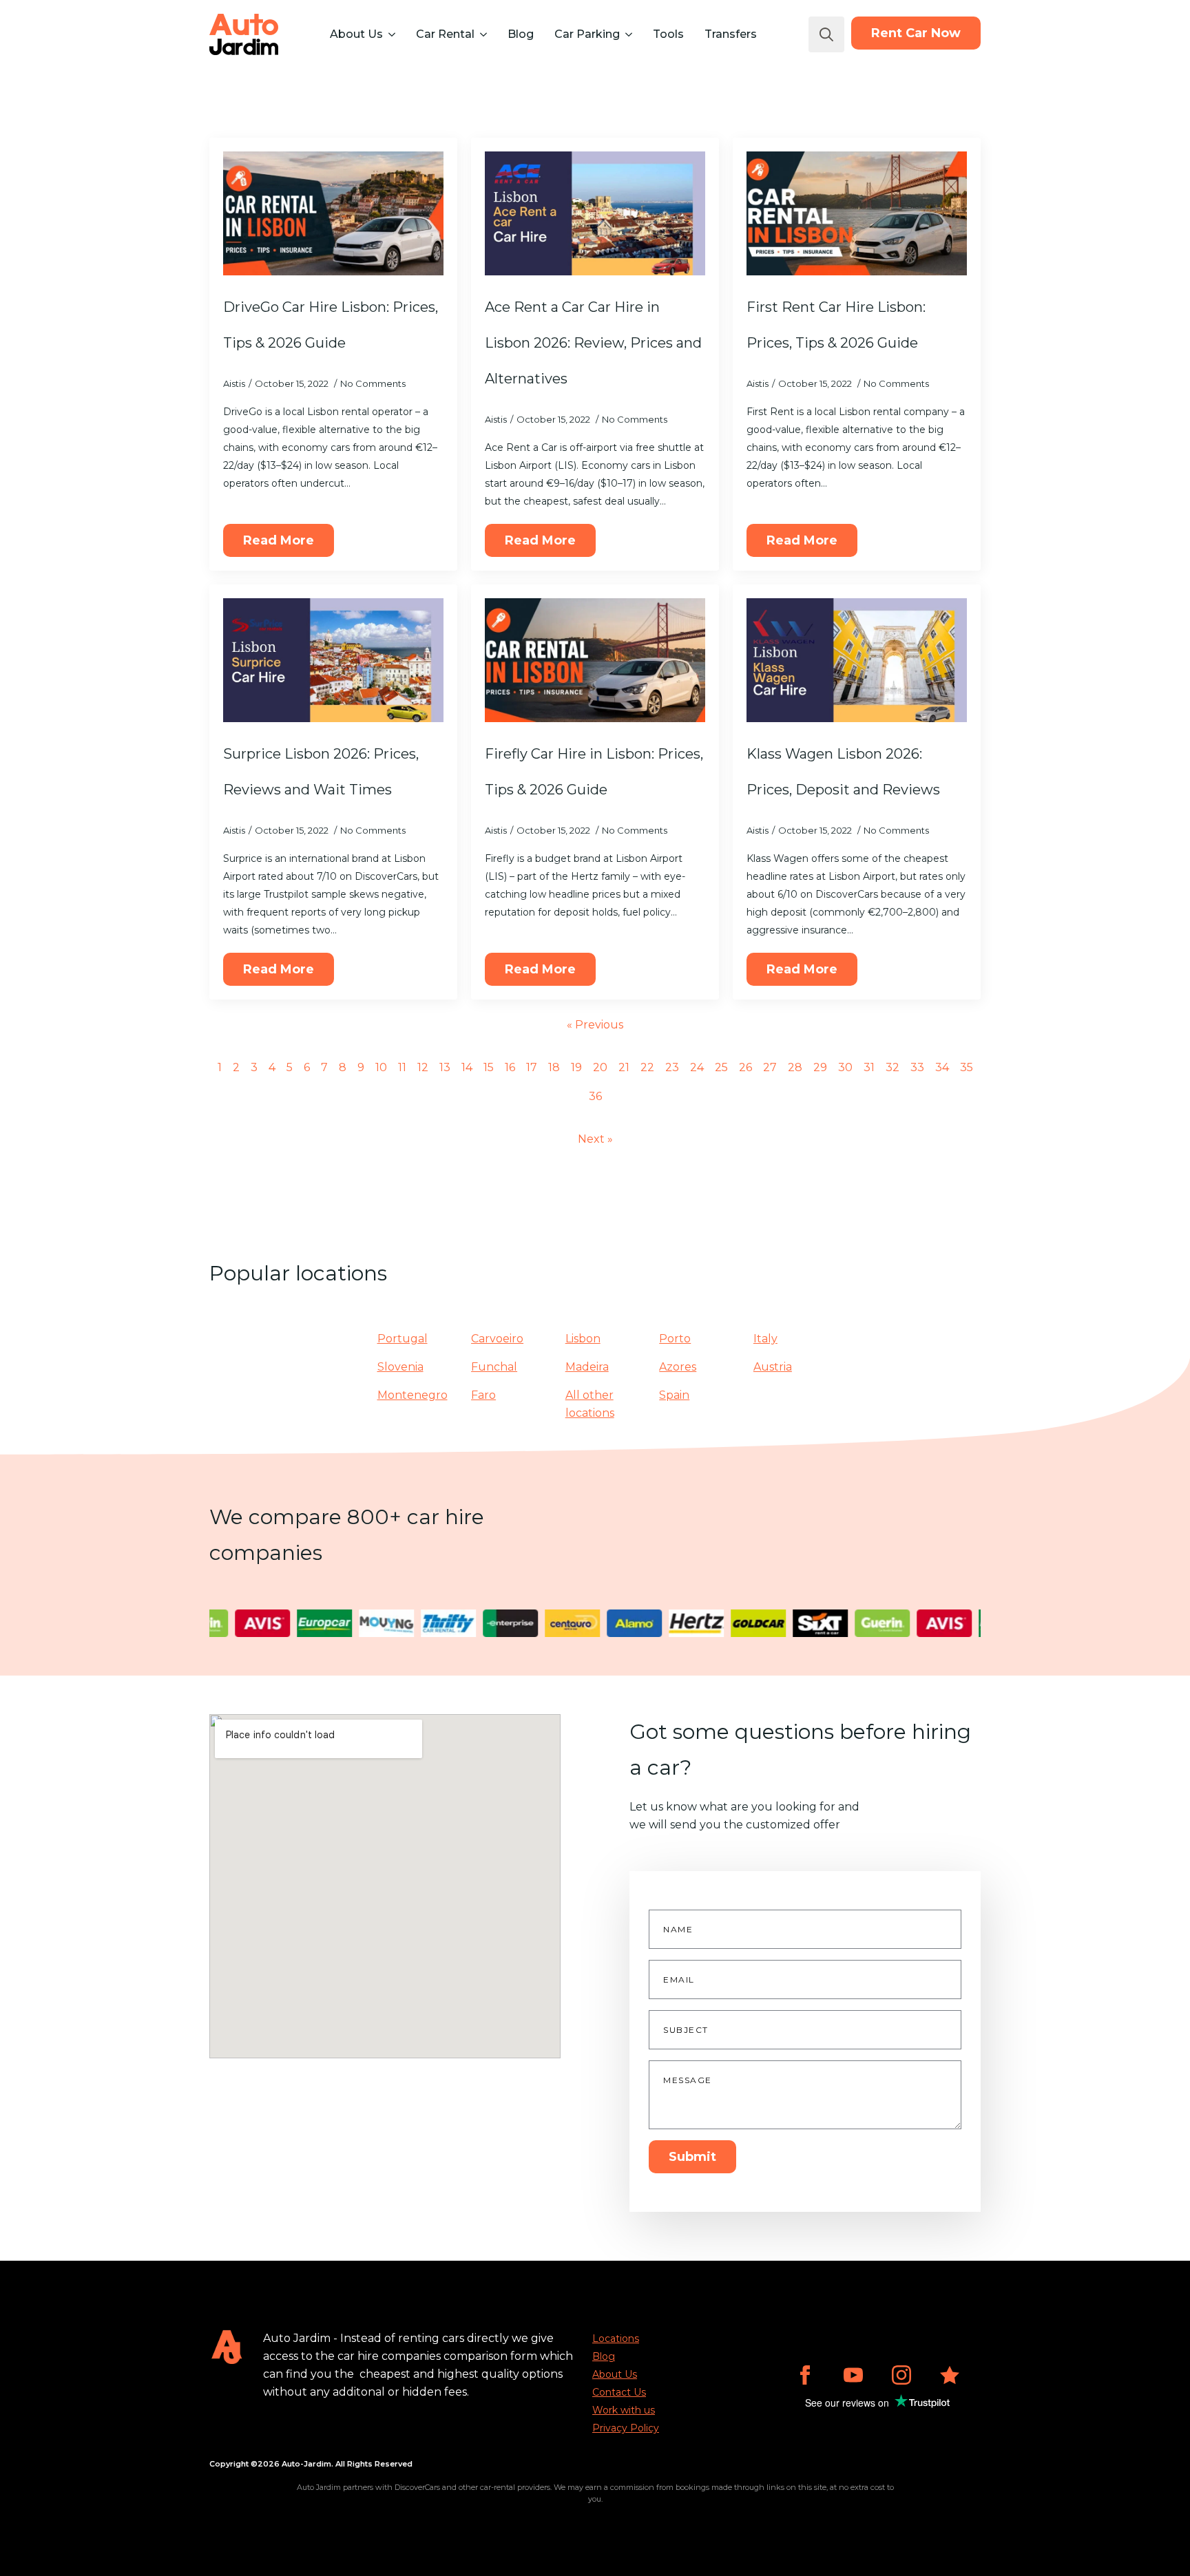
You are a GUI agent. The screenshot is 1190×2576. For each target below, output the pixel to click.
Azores (678, 1367)
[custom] (950, 2375)
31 (869, 1067)
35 (967, 1067)
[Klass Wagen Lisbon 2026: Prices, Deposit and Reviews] (857, 660)
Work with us (624, 2410)
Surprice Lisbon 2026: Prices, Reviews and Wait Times (321, 772)
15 (489, 1067)
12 (423, 1067)
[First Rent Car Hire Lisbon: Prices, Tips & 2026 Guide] (857, 213)
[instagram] (901, 2375)
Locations (616, 2339)
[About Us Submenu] (391, 34)
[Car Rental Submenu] (482, 34)
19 (576, 1067)
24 (697, 1067)
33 (917, 1067)
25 (721, 1067)
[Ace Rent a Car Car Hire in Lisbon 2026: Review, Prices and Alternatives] (595, 213)
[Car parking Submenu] (628, 34)
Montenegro (413, 1395)
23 (672, 1067)
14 (467, 1067)
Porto (675, 1339)
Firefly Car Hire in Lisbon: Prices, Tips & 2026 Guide (594, 772)
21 (624, 1067)
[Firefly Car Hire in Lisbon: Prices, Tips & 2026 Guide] (595, 660)
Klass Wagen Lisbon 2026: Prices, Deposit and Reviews (843, 772)
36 (595, 1096)
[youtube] (853, 2375)
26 (745, 1067)
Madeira (587, 1367)
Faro (483, 1395)
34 (942, 1067)
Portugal (403, 1339)
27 (770, 1067)
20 (600, 1067)
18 (554, 1067)
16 (510, 1067)
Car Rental (445, 34)
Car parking (587, 34)
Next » (595, 1139)
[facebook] (805, 2375)
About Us (356, 34)
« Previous (595, 1025)
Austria (773, 1367)
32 (892, 1067)
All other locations (590, 1404)
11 (402, 1067)
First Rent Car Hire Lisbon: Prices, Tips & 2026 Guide (836, 325)
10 (381, 1067)
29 (820, 1067)
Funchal (494, 1367)
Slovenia (400, 1367)
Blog (521, 34)
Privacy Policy (626, 2428)
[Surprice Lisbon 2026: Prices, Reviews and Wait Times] (333, 660)
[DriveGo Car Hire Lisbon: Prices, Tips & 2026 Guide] (333, 213)
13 (445, 1067)
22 (647, 1067)
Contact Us (619, 2392)
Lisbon (583, 1339)
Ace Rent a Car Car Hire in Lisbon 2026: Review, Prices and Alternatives (593, 343)
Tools (668, 34)
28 (795, 1067)
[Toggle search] (826, 34)
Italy (765, 1339)
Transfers (731, 34)
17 (532, 1067)
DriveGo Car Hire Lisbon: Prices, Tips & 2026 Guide (331, 325)
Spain (674, 1395)
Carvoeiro (497, 1339)
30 (845, 1067)
